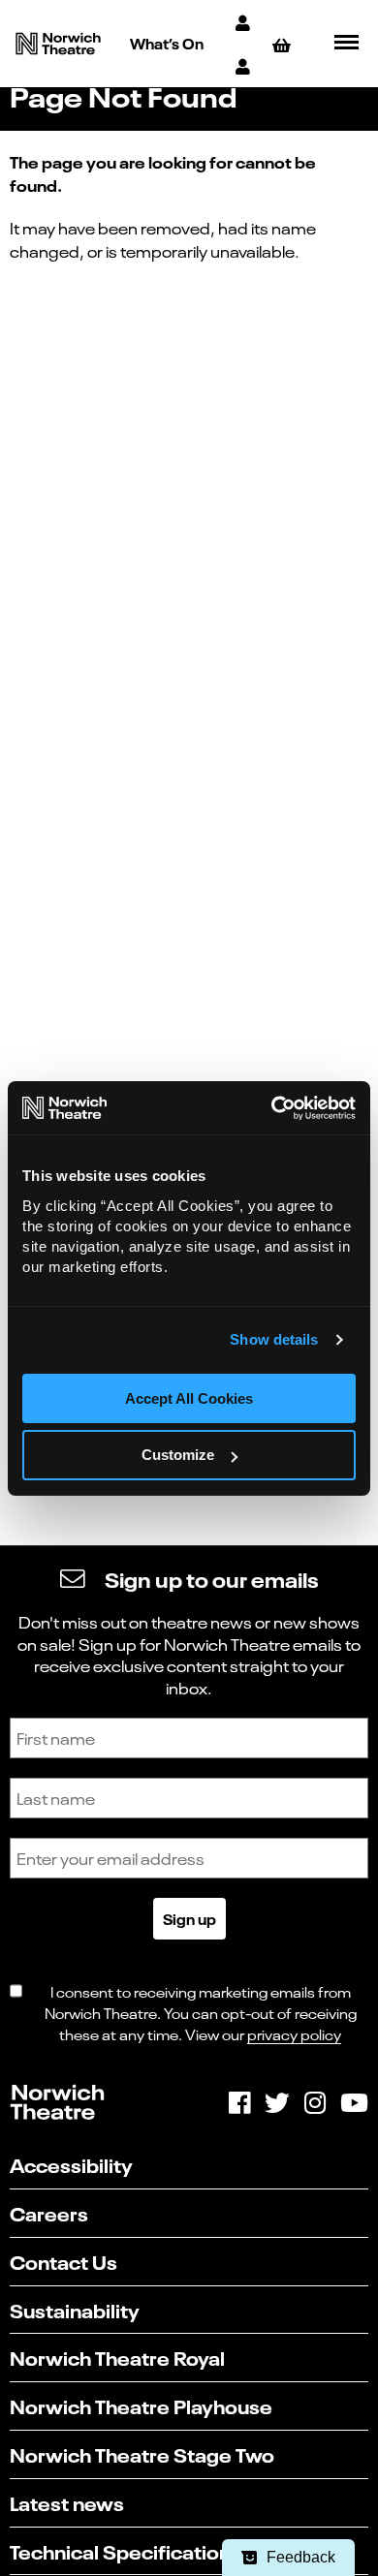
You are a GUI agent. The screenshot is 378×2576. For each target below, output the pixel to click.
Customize (178, 1455)
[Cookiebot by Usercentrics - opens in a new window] (272, 1108)
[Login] (244, 65)
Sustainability (75, 2309)
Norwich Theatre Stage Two (142, 2453)
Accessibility (71, 2164)
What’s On (167, 43)
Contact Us (63, 2261)
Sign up (189, 1918)
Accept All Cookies (189, 1398)
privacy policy (294, 2034)
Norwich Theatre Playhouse (141, 2405)
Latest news (67, 2502)
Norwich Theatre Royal (117, 2357)
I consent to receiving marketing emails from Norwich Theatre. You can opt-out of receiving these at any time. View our (201, 2012)
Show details (274, 1339)
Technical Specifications (126, 2550)
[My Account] (244, 22)
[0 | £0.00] (284, 44)
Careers (49, 2212)
